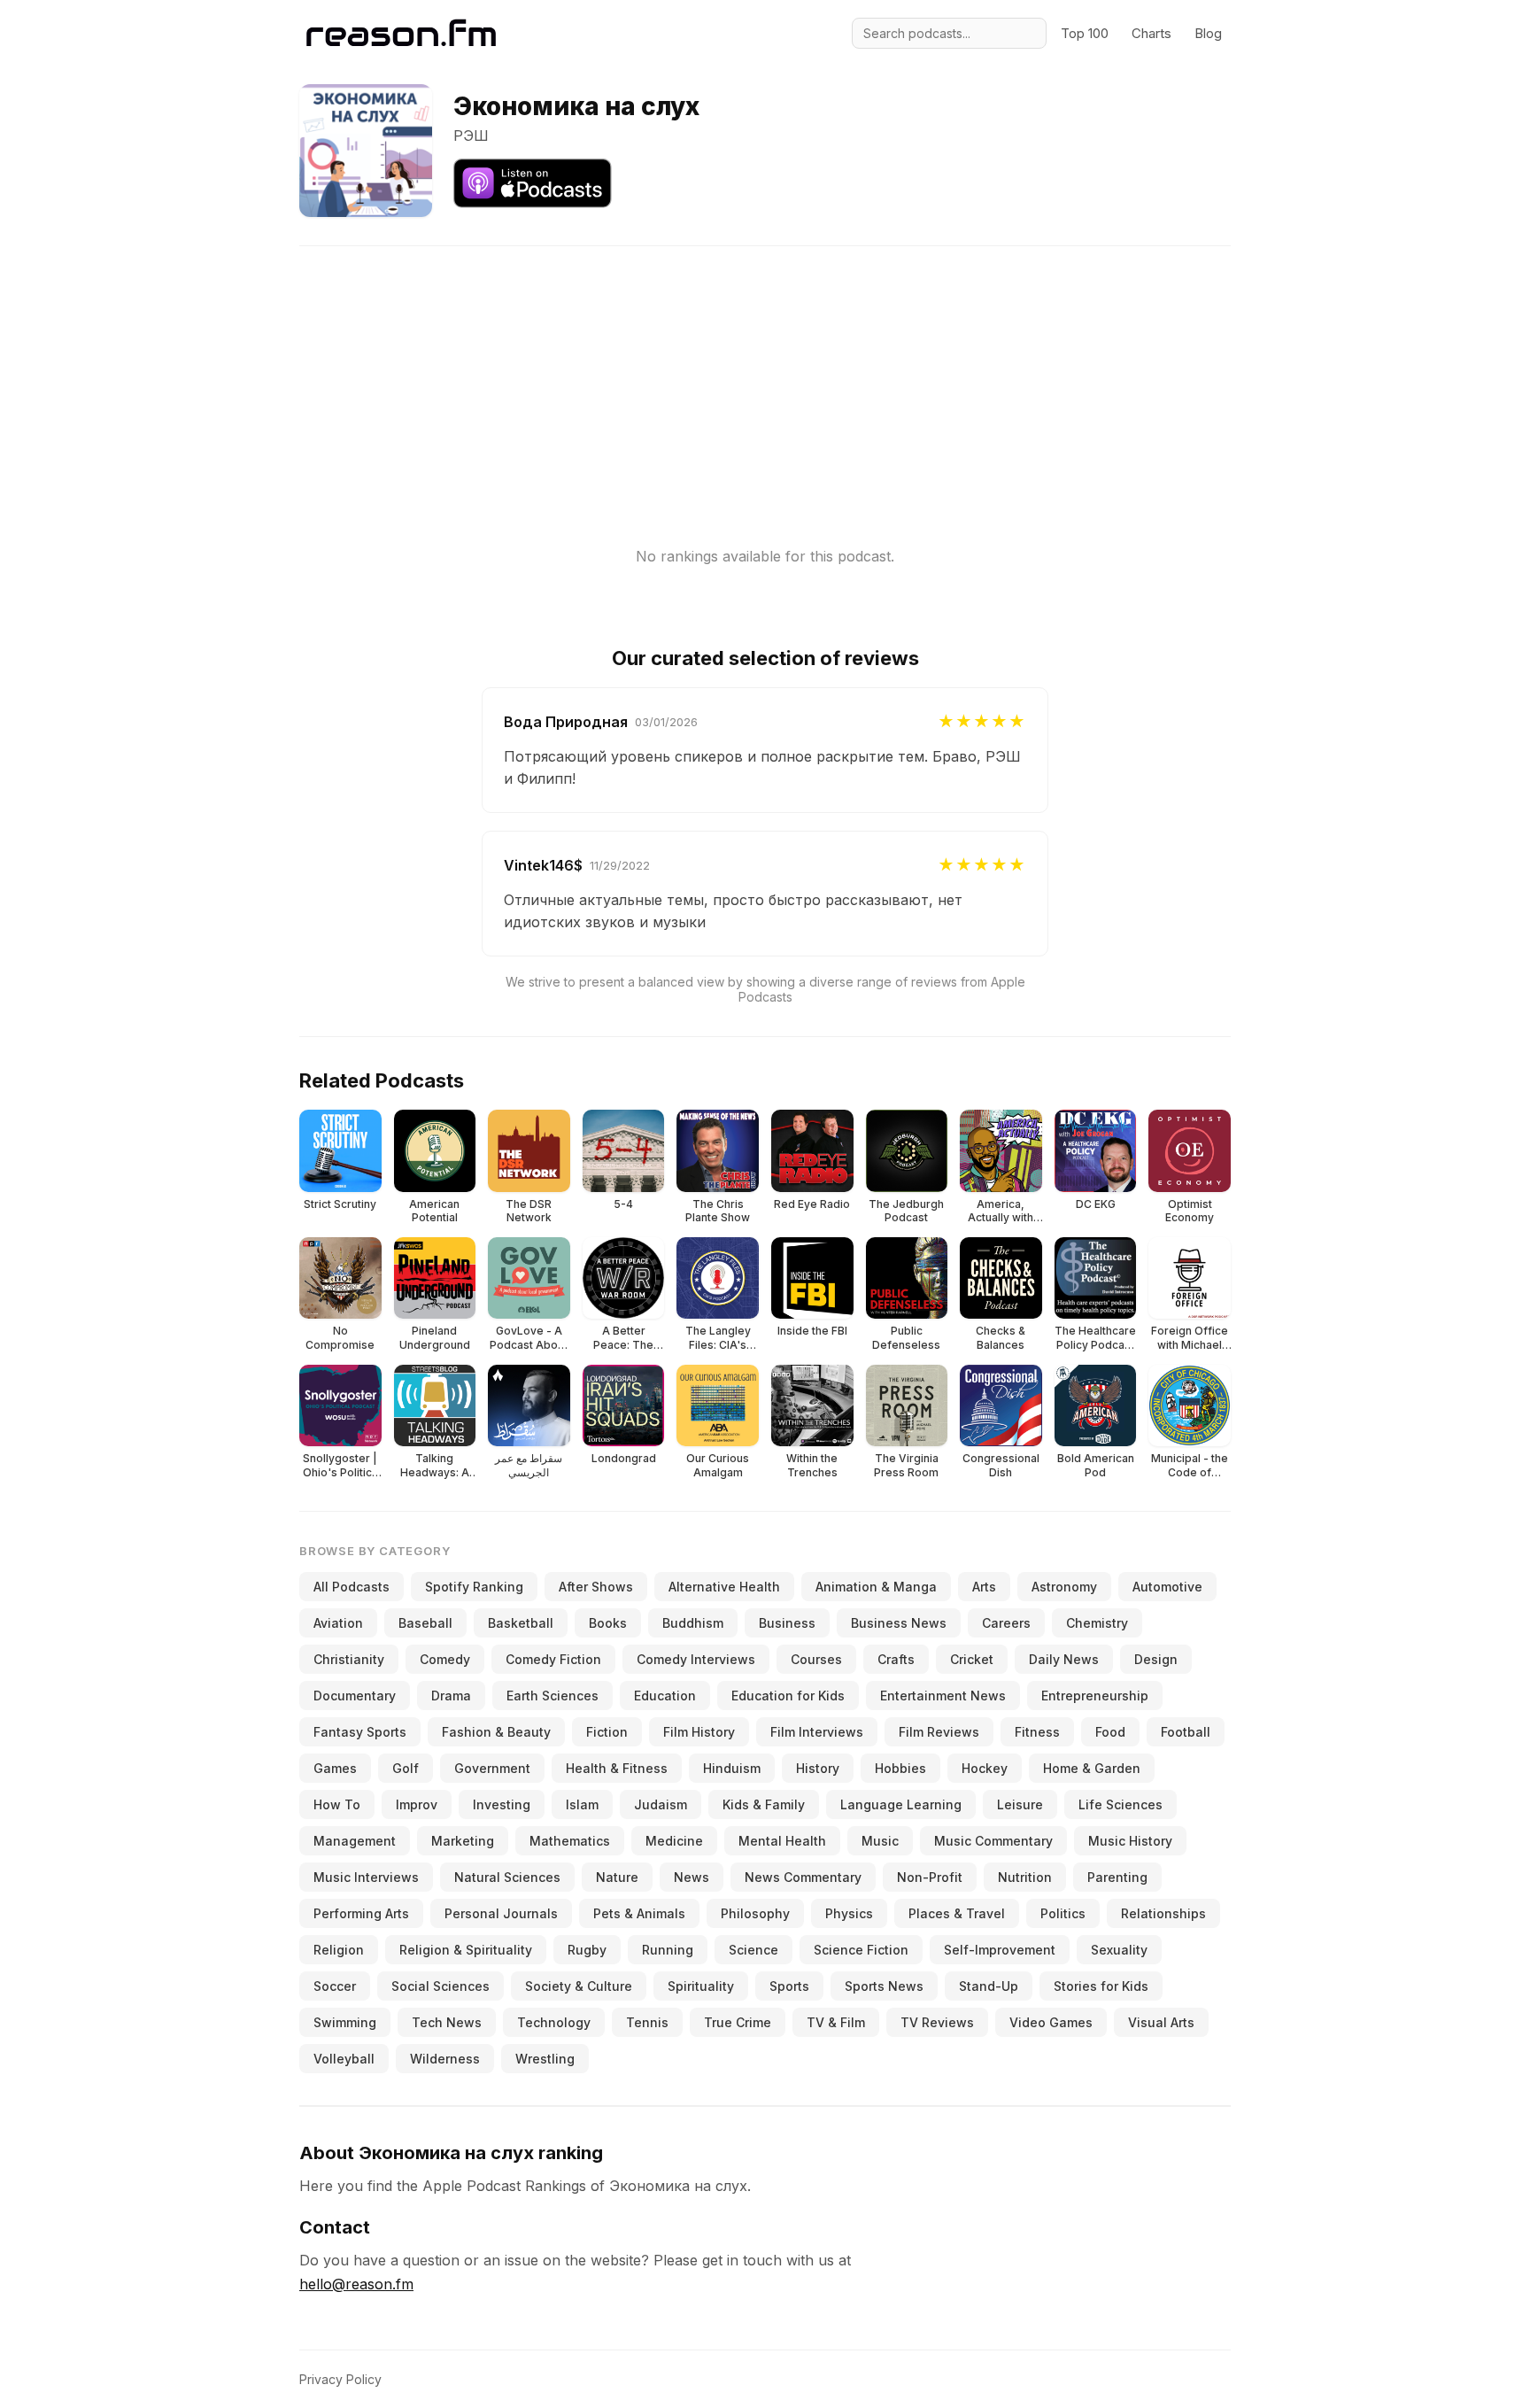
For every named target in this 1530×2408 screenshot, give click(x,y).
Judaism (661, 1804)
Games (335, 1768)
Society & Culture (579, 1986)
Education (665, 1696)
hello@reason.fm (356, 2284)
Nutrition (1025, 1877)
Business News (899, 1623)
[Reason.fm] (401, 33)
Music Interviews (366, 1877)
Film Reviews (939, 1732)
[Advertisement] (765, 370)
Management (355, 1841)
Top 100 (1085, 33)
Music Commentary (993, 1841)
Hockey (985, 1768)
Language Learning (901, 1804)
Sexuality (1119, 1950)
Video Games (1051, 2022)
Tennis (647, 2022)
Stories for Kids (1101, 1986)
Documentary (355, 1696)
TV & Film (836, 2022)
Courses (816, 1659)
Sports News (884, 1986)
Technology (554, 2022)
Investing (502, 1804)
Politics (1063, 1913)
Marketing (463, 1841)
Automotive (1167, 1587)
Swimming (345, 2022)
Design (1156, 1659)
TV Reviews (937, 2022)
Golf (406, 1768)
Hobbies (900, 1768)
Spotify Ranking (474, 1587)
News (692, 1877)
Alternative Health (724, 1587)
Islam (582, 1804)
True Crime (738, 2022)
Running (668, 1950)
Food (1110, 1732)
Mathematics (570, 1841)
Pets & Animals (639, 1913)
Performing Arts (361, 1913)
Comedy (445, 1659)
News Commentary (803, 1877)
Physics (849, 1913)
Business (787, 1623)
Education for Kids (788, 1696)
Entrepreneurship (1095, 1696)
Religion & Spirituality (466, 1950)
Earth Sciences (552, 1696)
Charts (1151, 33)
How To (337, 1804)
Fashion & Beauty (496, 1732)
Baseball (425, 1623)
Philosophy (755, 1913)
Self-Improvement (1000, 1950)
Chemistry (1097, 1623)
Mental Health (782, 1841)
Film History (699, 1732)
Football (1186, 1732)
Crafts (896, 1659)
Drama (451, 1696)
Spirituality (701, 1986)
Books (608, 1623)
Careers (1006, 1623)
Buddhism (693, 1623)
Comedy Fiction (553, 1659)
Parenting (1117, 1877)
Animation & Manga (876, 1587)
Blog (1208, 33)
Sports (789, 1986)
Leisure (1020, 1804)
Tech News (447, 2022)
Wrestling (545, 2059)
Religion (339, 1950)
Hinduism (732, 1768)
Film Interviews (817, 1732)
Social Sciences (440, 1986)
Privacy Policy (340, 2379)
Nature (617, 1877)
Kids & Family (764, 1804)
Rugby (587, 1950)
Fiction (607, 1732)
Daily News (1064, 1659)
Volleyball (344, 2059)
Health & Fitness (617, 1768)
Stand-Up (989, 1986)
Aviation (338, 1623)
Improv (417, 1804)
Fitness (1037, 1732)
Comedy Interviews (696, 1659)
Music (880, 1841)
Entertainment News (943, 1696)
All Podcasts (352, 1587)
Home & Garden (1092, 1768)
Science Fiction (861, 1950)
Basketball (521, 1623)
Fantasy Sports (360, 1732)
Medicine (674, 1841)
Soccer (335, 1986)
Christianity (349, 1659)
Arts (984, 1587)
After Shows (596, 1587)
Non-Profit (930, 1877)
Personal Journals (501, 1913)
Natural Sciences (507, 1877)
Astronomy (1064, 1587)
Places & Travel (957, 1913)
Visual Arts (1161, 2022)
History (818, 1768)
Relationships (1163, 1913)
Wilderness (445, 2059)
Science (753, 1950)
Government (492, 1768)
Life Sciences (1120, 1804)
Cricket (972, 1659)
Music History (1130, 1841)
